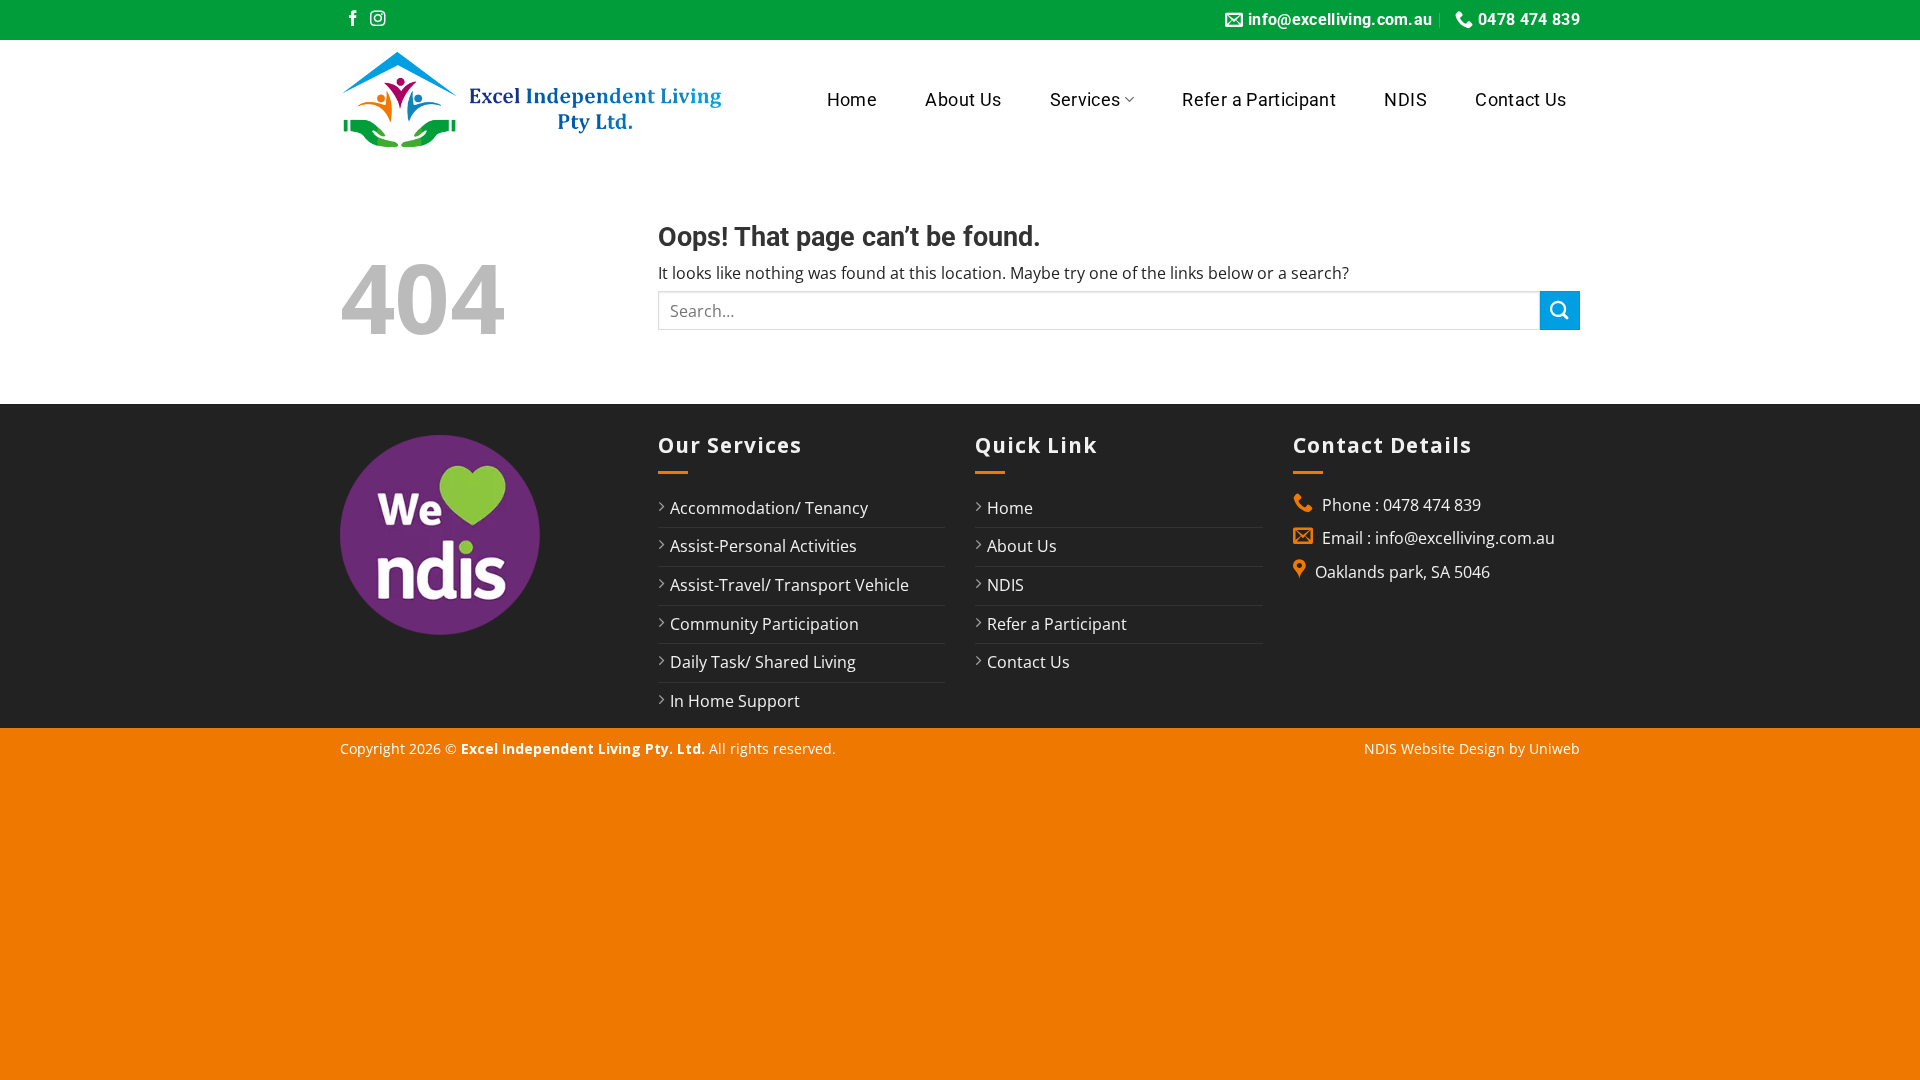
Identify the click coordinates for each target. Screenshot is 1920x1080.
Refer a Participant (1259, 100)
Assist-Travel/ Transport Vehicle (789, 585)
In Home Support (735, 701)
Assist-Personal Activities (763, 546)
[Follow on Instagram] (378, 19)
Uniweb (1554, 748)
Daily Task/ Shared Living (763, 662)
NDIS (1405, 100)
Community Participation (764, 624)
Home (852, 100)
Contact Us (1521, 100)
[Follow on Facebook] (353, 19)
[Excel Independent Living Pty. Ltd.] (544, 100)
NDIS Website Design (1434, 748)
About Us (963, 100)
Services (1085, 100)
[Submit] (1560, 310)
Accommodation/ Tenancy (769, 508)
